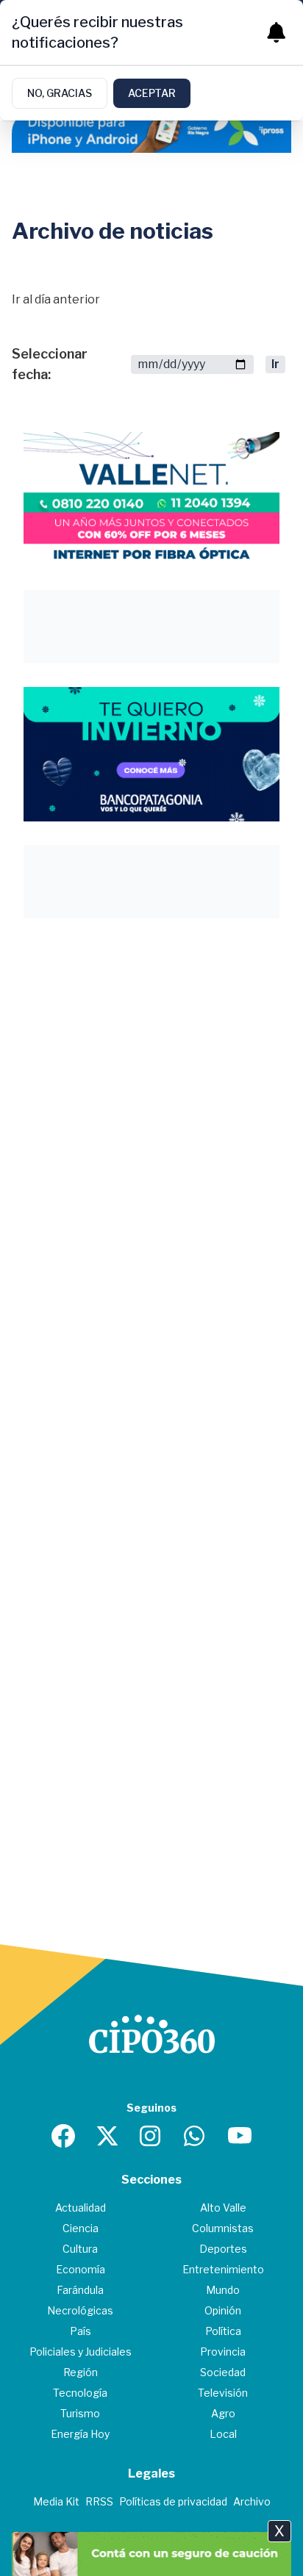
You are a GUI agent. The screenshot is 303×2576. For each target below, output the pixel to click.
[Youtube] (240, 2136)
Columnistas (223, 2228)
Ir (275, 364)
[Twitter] (107, 2136)
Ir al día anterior (56, 299)
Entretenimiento (223, 2269)
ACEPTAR (152, 93)
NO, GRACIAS (60, 93)
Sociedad (223, 2372)
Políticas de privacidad (173, 2501)
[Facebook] (63, 2136)
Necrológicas (80, 2310)
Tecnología (80, 2393)
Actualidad (81, 2208)
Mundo (223, 2290)
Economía (81, 2269)
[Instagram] (151, 2136)
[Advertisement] (151, 1093)
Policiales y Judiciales (81, 2352)
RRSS (99, 2501)
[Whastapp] (196, 2136)
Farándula (80, 2290)
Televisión (223, 2393)
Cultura (80, 2249)
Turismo (80, 2413)
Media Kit (56, 2501)
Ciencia (81, 2228)
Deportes (223, 2249)
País (81, 2331)
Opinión (223, 2310)
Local (223, 2434)
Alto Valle (223, 2208)
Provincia (223, 2352)
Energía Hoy (80, 2434)
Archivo (252, 2501)
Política (223, 2331)
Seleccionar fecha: (50, 364)
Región (81, 2372)
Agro (223, 2413)
